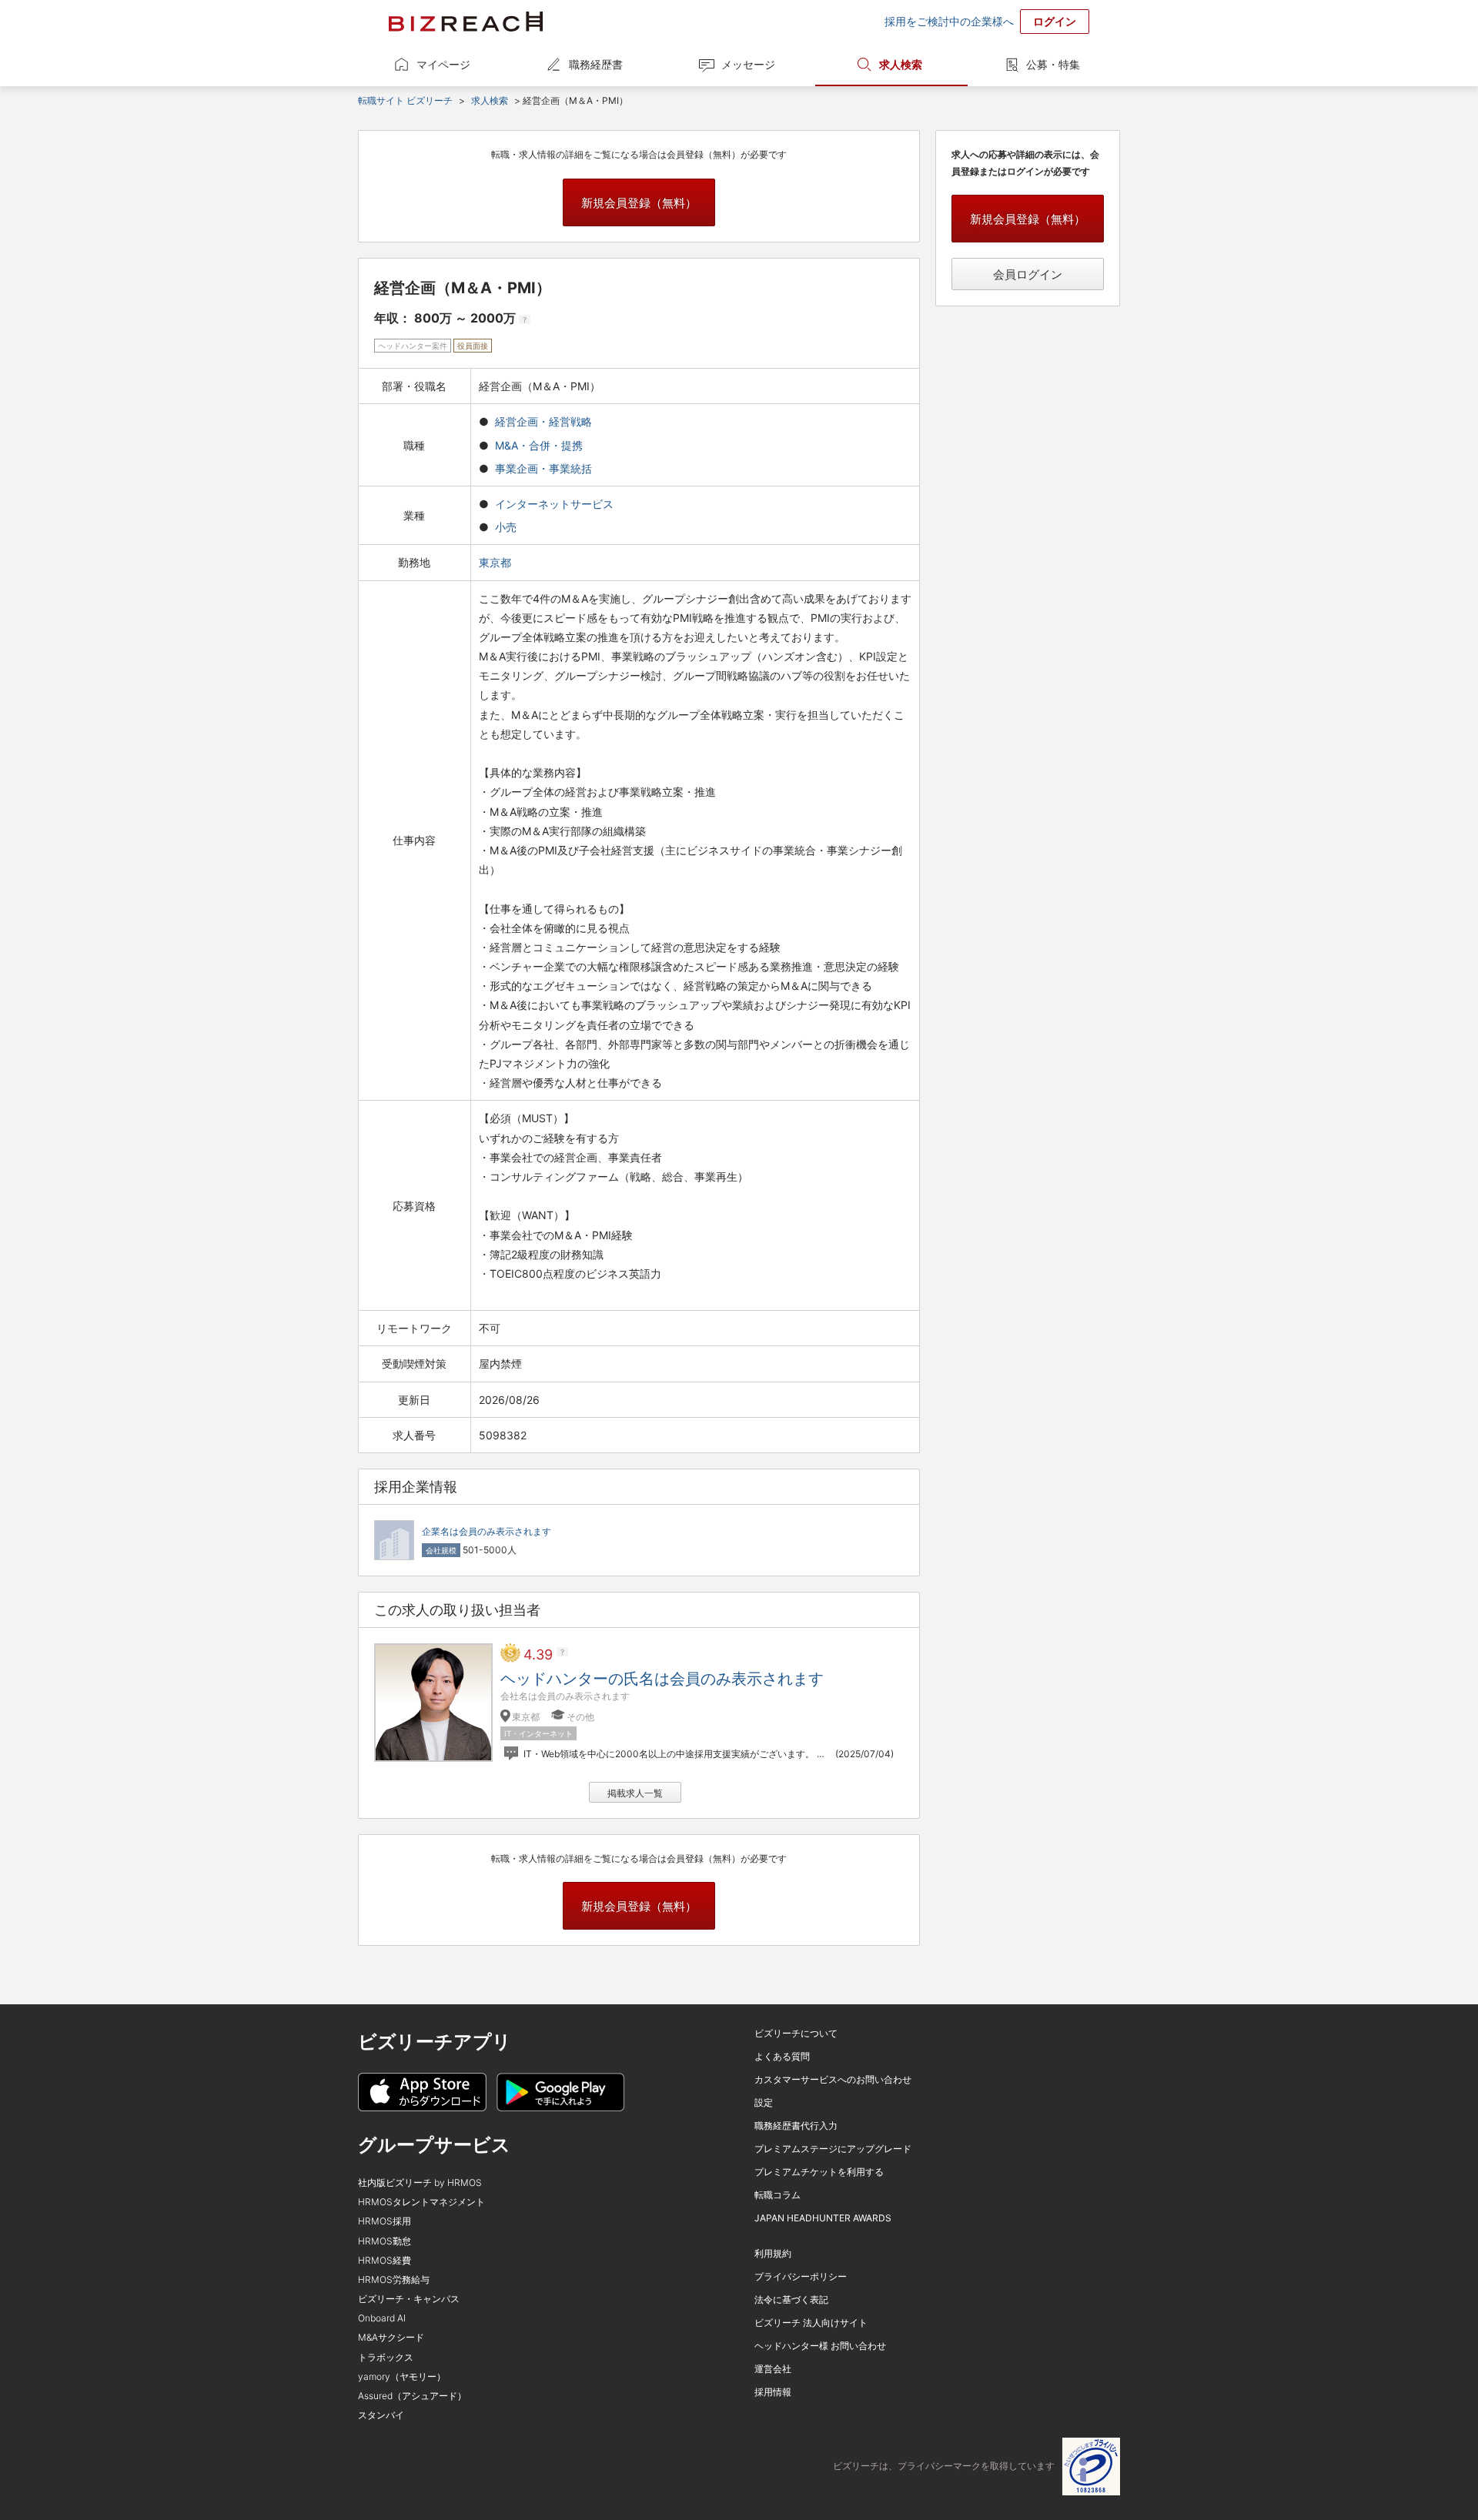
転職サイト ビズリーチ (405, 100)
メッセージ (748, 64)
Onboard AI (382, 2318)
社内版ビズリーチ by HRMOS (420, 2182)
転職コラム (777, 2195)
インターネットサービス (554, 504)
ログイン (1055, 21)
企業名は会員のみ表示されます (487, 1531)
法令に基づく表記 (791, 2299)
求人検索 (901, 64)
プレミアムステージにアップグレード (833, 2149)
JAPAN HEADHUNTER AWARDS (823, 2218)
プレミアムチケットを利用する (819, 2172)
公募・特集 (1053, 64)
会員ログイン (1028, 274)
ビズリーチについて (796, 2033)
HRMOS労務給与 (394, 2279)
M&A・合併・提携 (539, 445)
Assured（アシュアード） (412, 2396)
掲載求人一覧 (635, 1793)
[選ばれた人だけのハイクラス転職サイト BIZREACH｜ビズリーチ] (466, 22)
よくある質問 (782, 2056)
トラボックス (386, 2357)
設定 (764, 2102)
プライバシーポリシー (801, 2276)
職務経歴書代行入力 (796, 2126)
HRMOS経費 (385, 2260)
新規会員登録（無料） (639, 203)
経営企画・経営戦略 (543, 421)
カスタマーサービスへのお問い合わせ (833, 2079)
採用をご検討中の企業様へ (949, 21)
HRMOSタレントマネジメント (421, 2202)
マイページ (443, 64)
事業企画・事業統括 (543, 468)
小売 (506, 527)
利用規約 (773, 2253)
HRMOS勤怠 (385, 2241)
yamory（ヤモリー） (402, 2376)
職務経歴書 (596, 64)
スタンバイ (381, 2415)
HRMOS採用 (385, 2221)
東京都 (497, 562)
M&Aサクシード (391, 2337)
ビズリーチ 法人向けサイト (811, 2323)
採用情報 (773, 2392)
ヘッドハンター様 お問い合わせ (820, 2346)
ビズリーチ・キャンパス (409, 2299)
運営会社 (773, 2369)
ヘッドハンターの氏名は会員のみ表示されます (662, 1679)
